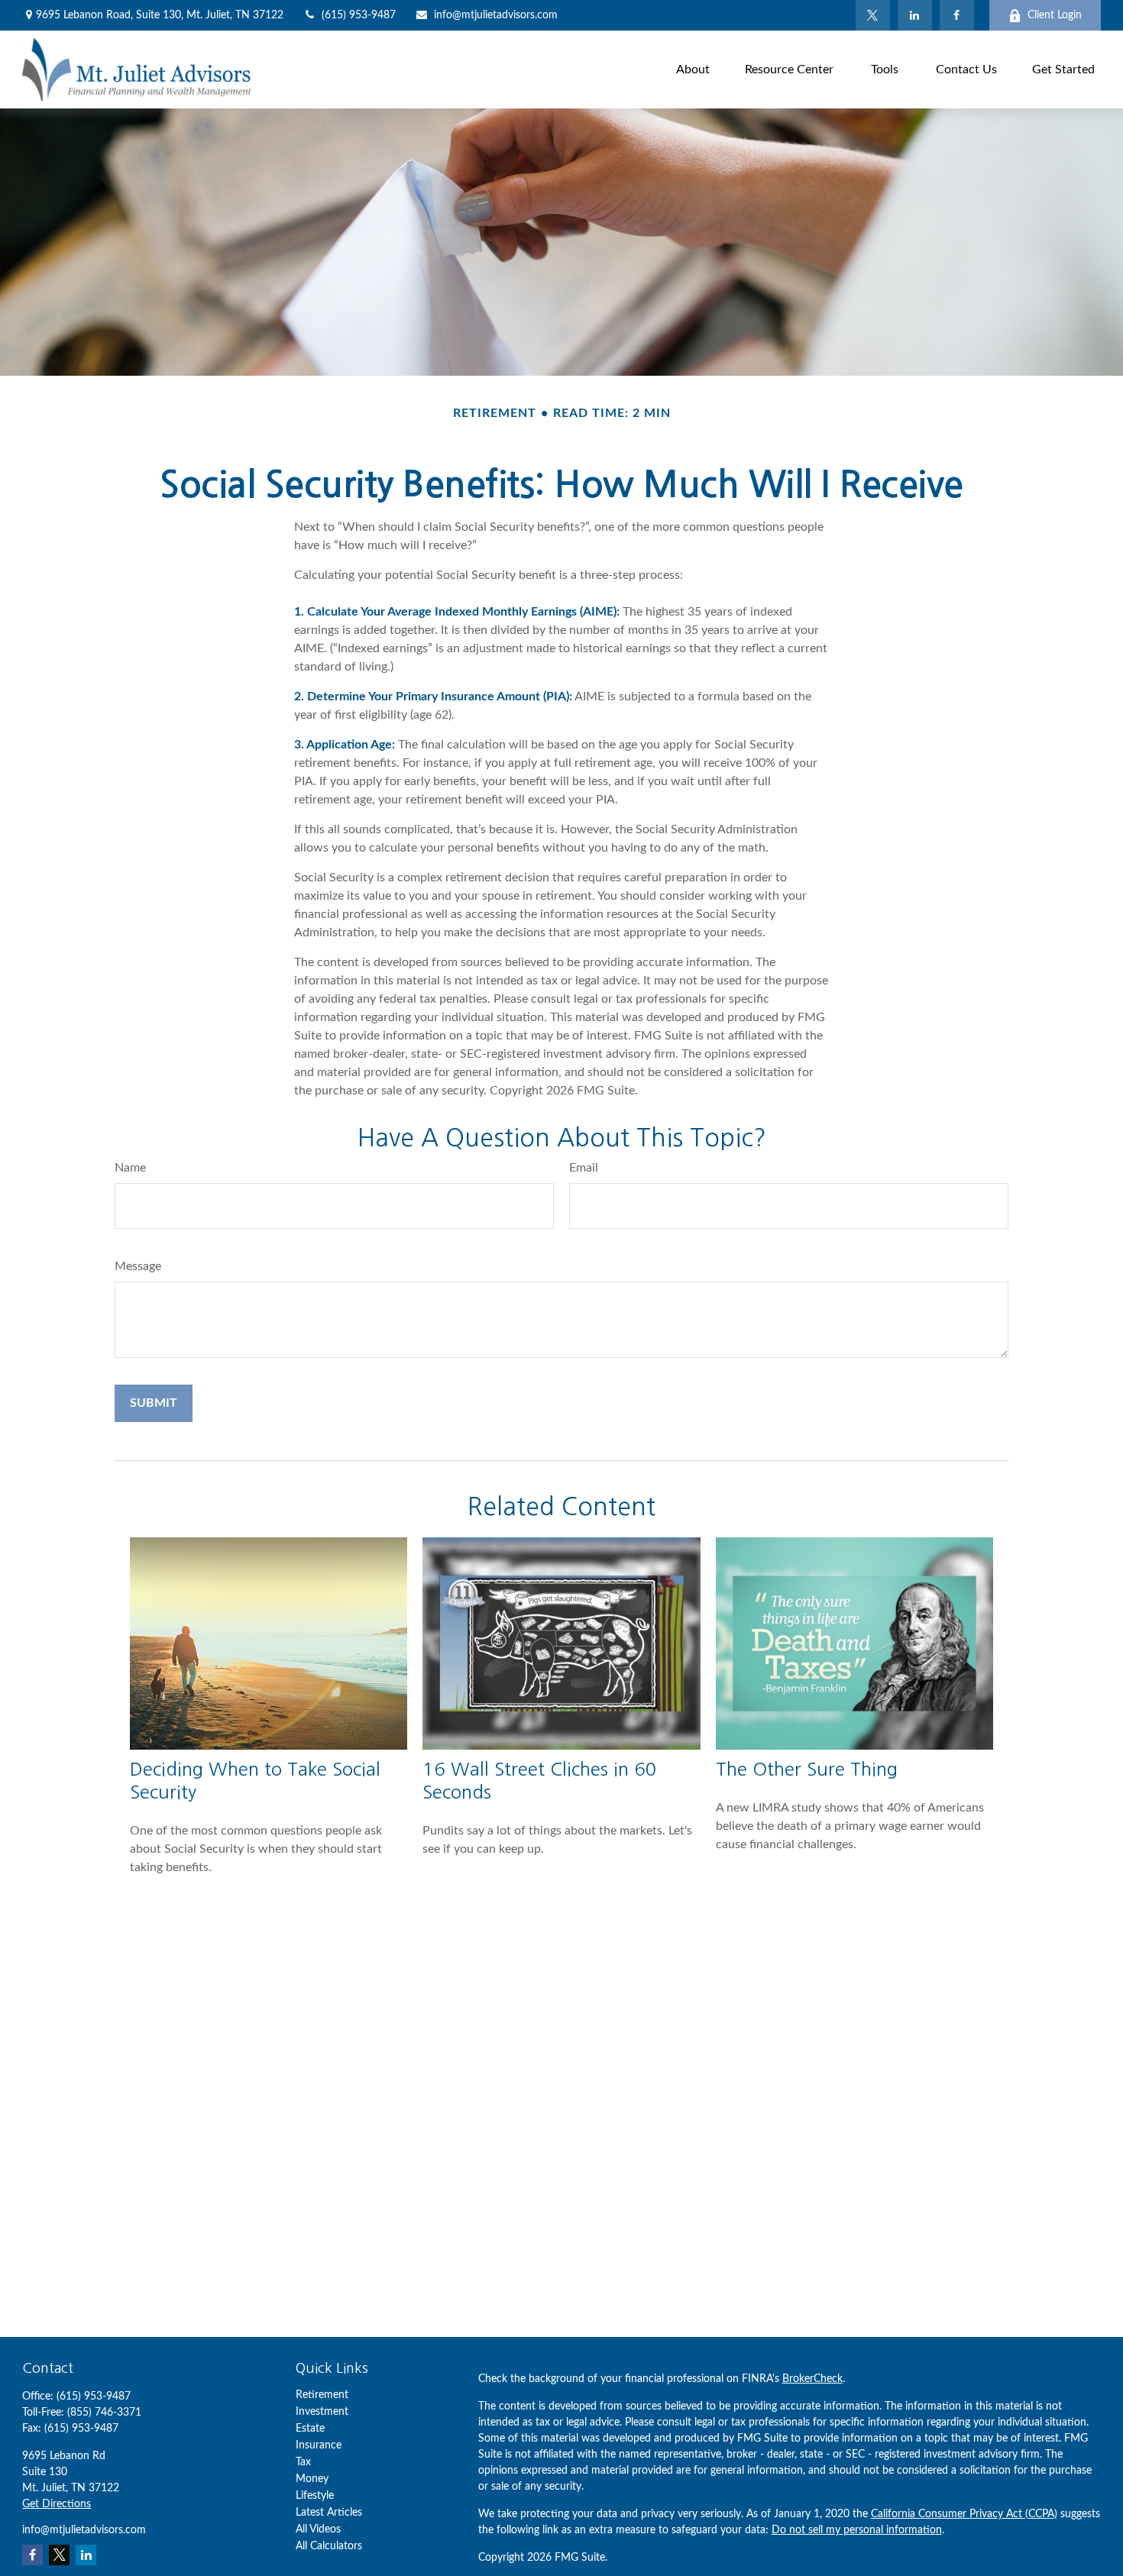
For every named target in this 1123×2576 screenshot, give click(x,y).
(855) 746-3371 (104, 2413)
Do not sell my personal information (857, 2530)
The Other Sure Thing (807, 1769)
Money (312, 2479)
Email (584, 1168)
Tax (303, 2462)
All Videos (318, 2529)
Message (138, 1266)
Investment (322, 2412)
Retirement (322, 2395)
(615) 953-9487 (359, 15)
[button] (693, 69)
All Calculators (329, 2546)
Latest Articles (329, 2513)
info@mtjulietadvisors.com (496, 15)
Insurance (319, 2445)
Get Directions (57, 2504)
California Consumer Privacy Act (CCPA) (964, 2514)
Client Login (1055, 15)
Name (130, 1168)
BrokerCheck (812, 2379)
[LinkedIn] (915, 15)
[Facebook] (957, 15)
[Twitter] (873, 15)
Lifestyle (315, 2496)
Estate (310, 2429)
